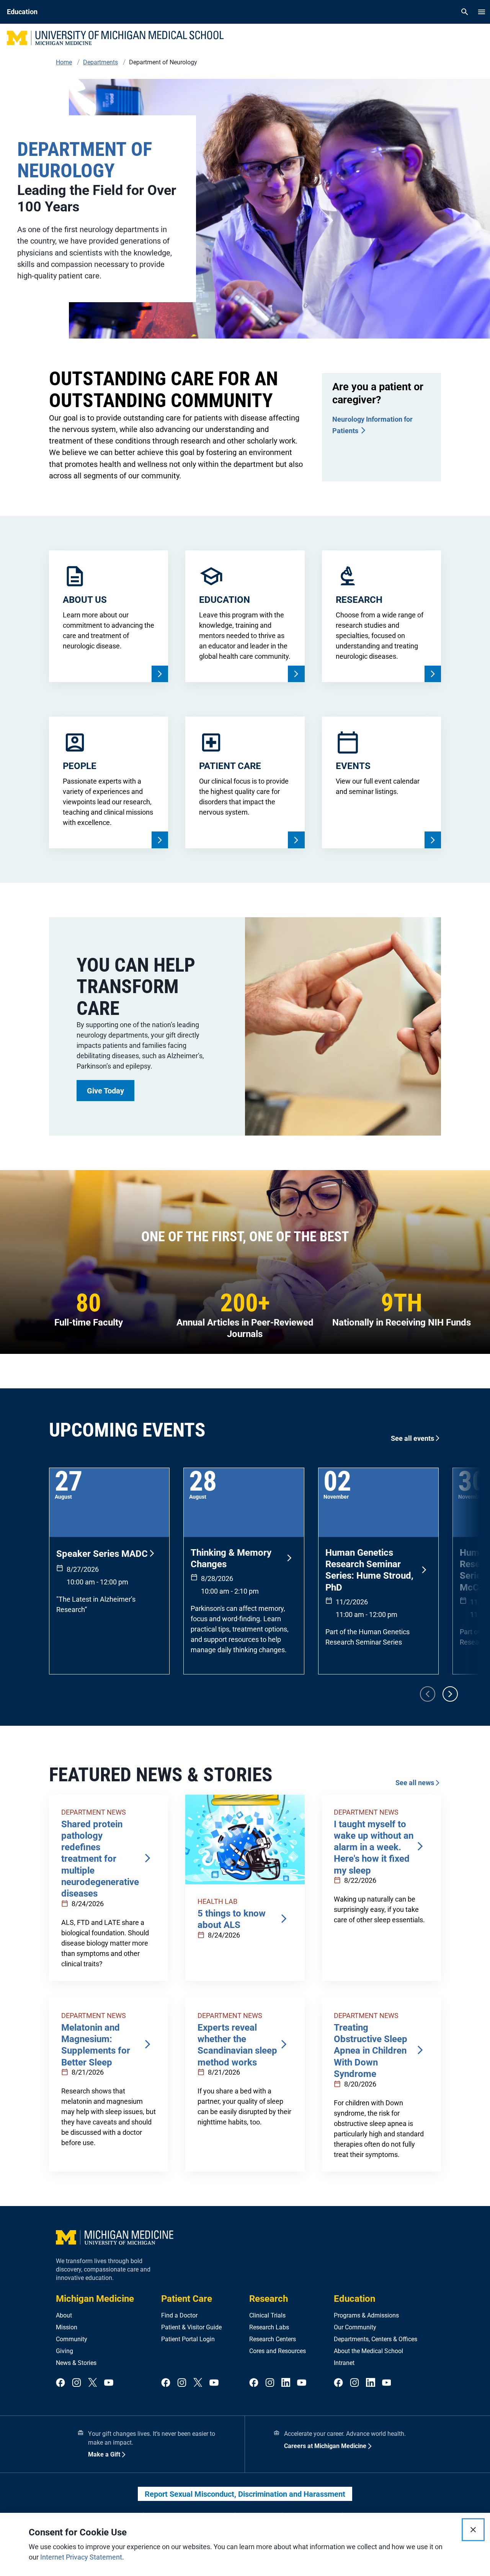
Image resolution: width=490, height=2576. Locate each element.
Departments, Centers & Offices (376, 2339)
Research (269, 2299)
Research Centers (273, 2339)
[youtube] (109, 2383)
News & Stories (76, 2363)
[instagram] (77, 2383)
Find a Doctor (179, 2315)
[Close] (473, 2530)
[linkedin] (286, 2383)
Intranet (344, 2363)
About (64, 2315)
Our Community (355, 2327)
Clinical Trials (267, 2315)
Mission (67, 2327)
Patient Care (187, 2299)
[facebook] (60, 2383)
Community (72, 2339)
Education (354, 2299)
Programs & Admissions (366, 2315)
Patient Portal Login (188, 2339)
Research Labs (269, 2327)
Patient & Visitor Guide (191, 2327)
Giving (65, 2351)
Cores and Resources (278, 2351)
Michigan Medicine (95, 2299)
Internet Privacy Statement (81, 2557)
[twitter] (93, 2383)
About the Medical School (368, 2351)
